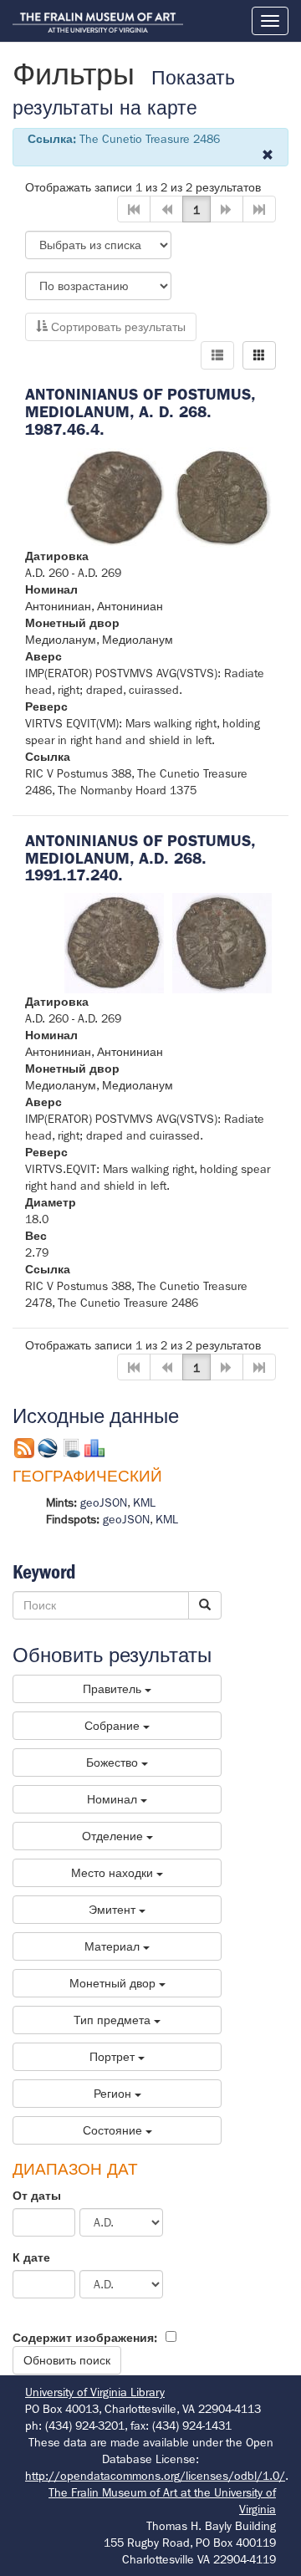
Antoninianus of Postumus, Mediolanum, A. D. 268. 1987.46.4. (140, 412)
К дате (31, 2257)
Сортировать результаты (117, 327)
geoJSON (104, 1502)
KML (144, 1502)
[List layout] (217, 355)
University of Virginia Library (95, 2392)
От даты (37, 2196)
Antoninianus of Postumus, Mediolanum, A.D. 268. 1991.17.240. (140, 858)
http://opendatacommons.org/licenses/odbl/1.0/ (155, 2476)
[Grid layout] (259, 355)
